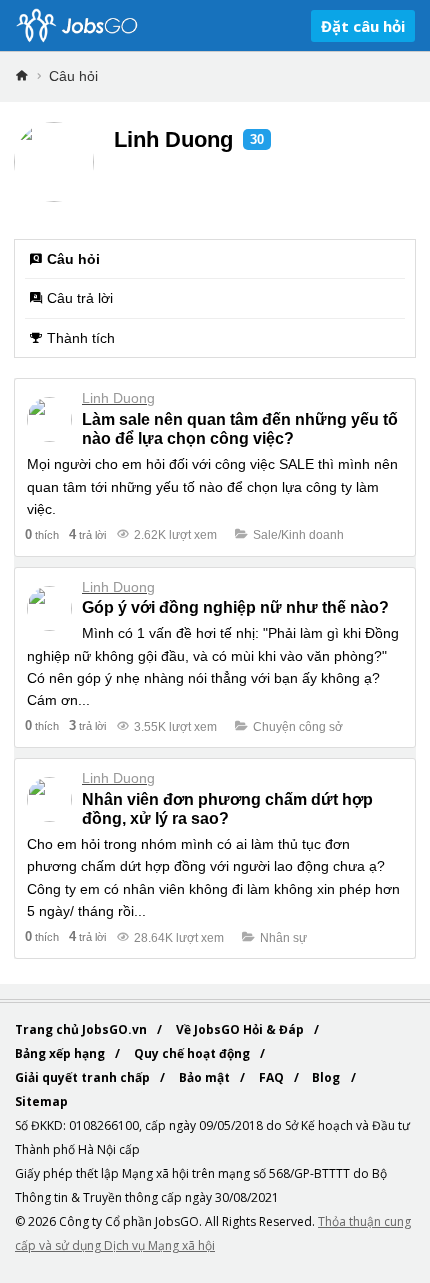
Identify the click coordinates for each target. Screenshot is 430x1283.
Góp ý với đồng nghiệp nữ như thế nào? (235, 607)
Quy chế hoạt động (193, 1053)
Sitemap (41, 1101)
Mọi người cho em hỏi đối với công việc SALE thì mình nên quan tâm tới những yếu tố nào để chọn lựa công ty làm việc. (212, 486)
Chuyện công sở (298, 727)
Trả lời (87, 534)
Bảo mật (206, 1077)
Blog (327, 1077)
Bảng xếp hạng (61, 1053)
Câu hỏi (73, 76)
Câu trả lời (80, 298)
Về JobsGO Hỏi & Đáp (241, 1029)
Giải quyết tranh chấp (84, 1077)
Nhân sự (283, 938)
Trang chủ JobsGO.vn (82, 1029)
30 (257, 139)
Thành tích (81, 338)
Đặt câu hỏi (363, 26)
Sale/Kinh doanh (298, 535)
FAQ (273, 1077)
